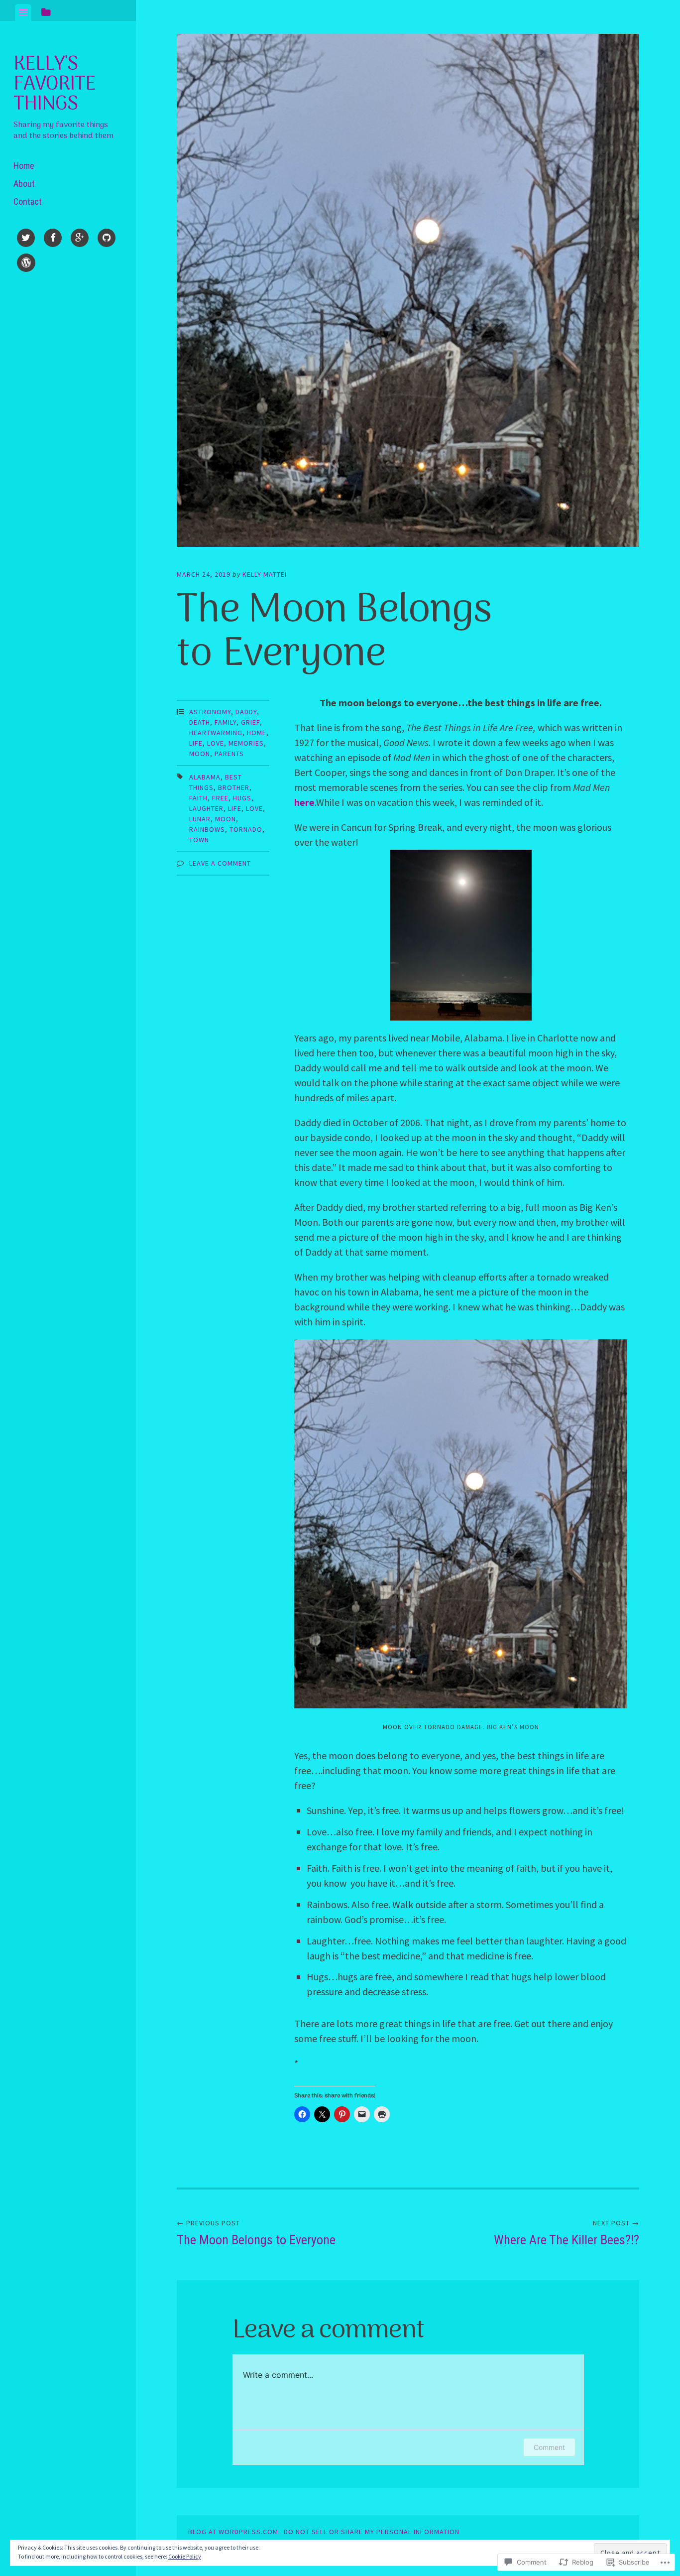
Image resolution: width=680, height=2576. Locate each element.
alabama (205, 777)
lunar (200, 819)
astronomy (210, 712)
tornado (246, 829)
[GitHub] (107, 240)
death (200, 722)
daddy (246, 712)
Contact (28, 201)
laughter (206, 808)
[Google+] (80, 240)
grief (250, 722)
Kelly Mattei (265, 574)
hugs (242, 798)
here (304, 802)
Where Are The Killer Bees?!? (567, 2233)
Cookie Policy (185, 2556)
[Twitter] (26, 240)
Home (24, 166)
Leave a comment (220, 863)
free (220, 798)
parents (229, 754)
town (199, 840)
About (24, 184)
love (216, 743)
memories (246, 743)
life (196, 743)
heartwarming (216, 733)
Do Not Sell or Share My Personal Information (372, 2532)
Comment (549, 2447)
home (257, 733)
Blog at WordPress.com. (234, 2532)
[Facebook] (53, 240)
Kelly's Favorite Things (55, 84)
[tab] (23, 12)
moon (200, 754)
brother (234, 787)
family (226, 722)
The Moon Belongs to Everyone (256, 2233)
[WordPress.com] (26, 264)
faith (198, 798)
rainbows (207, 829)
